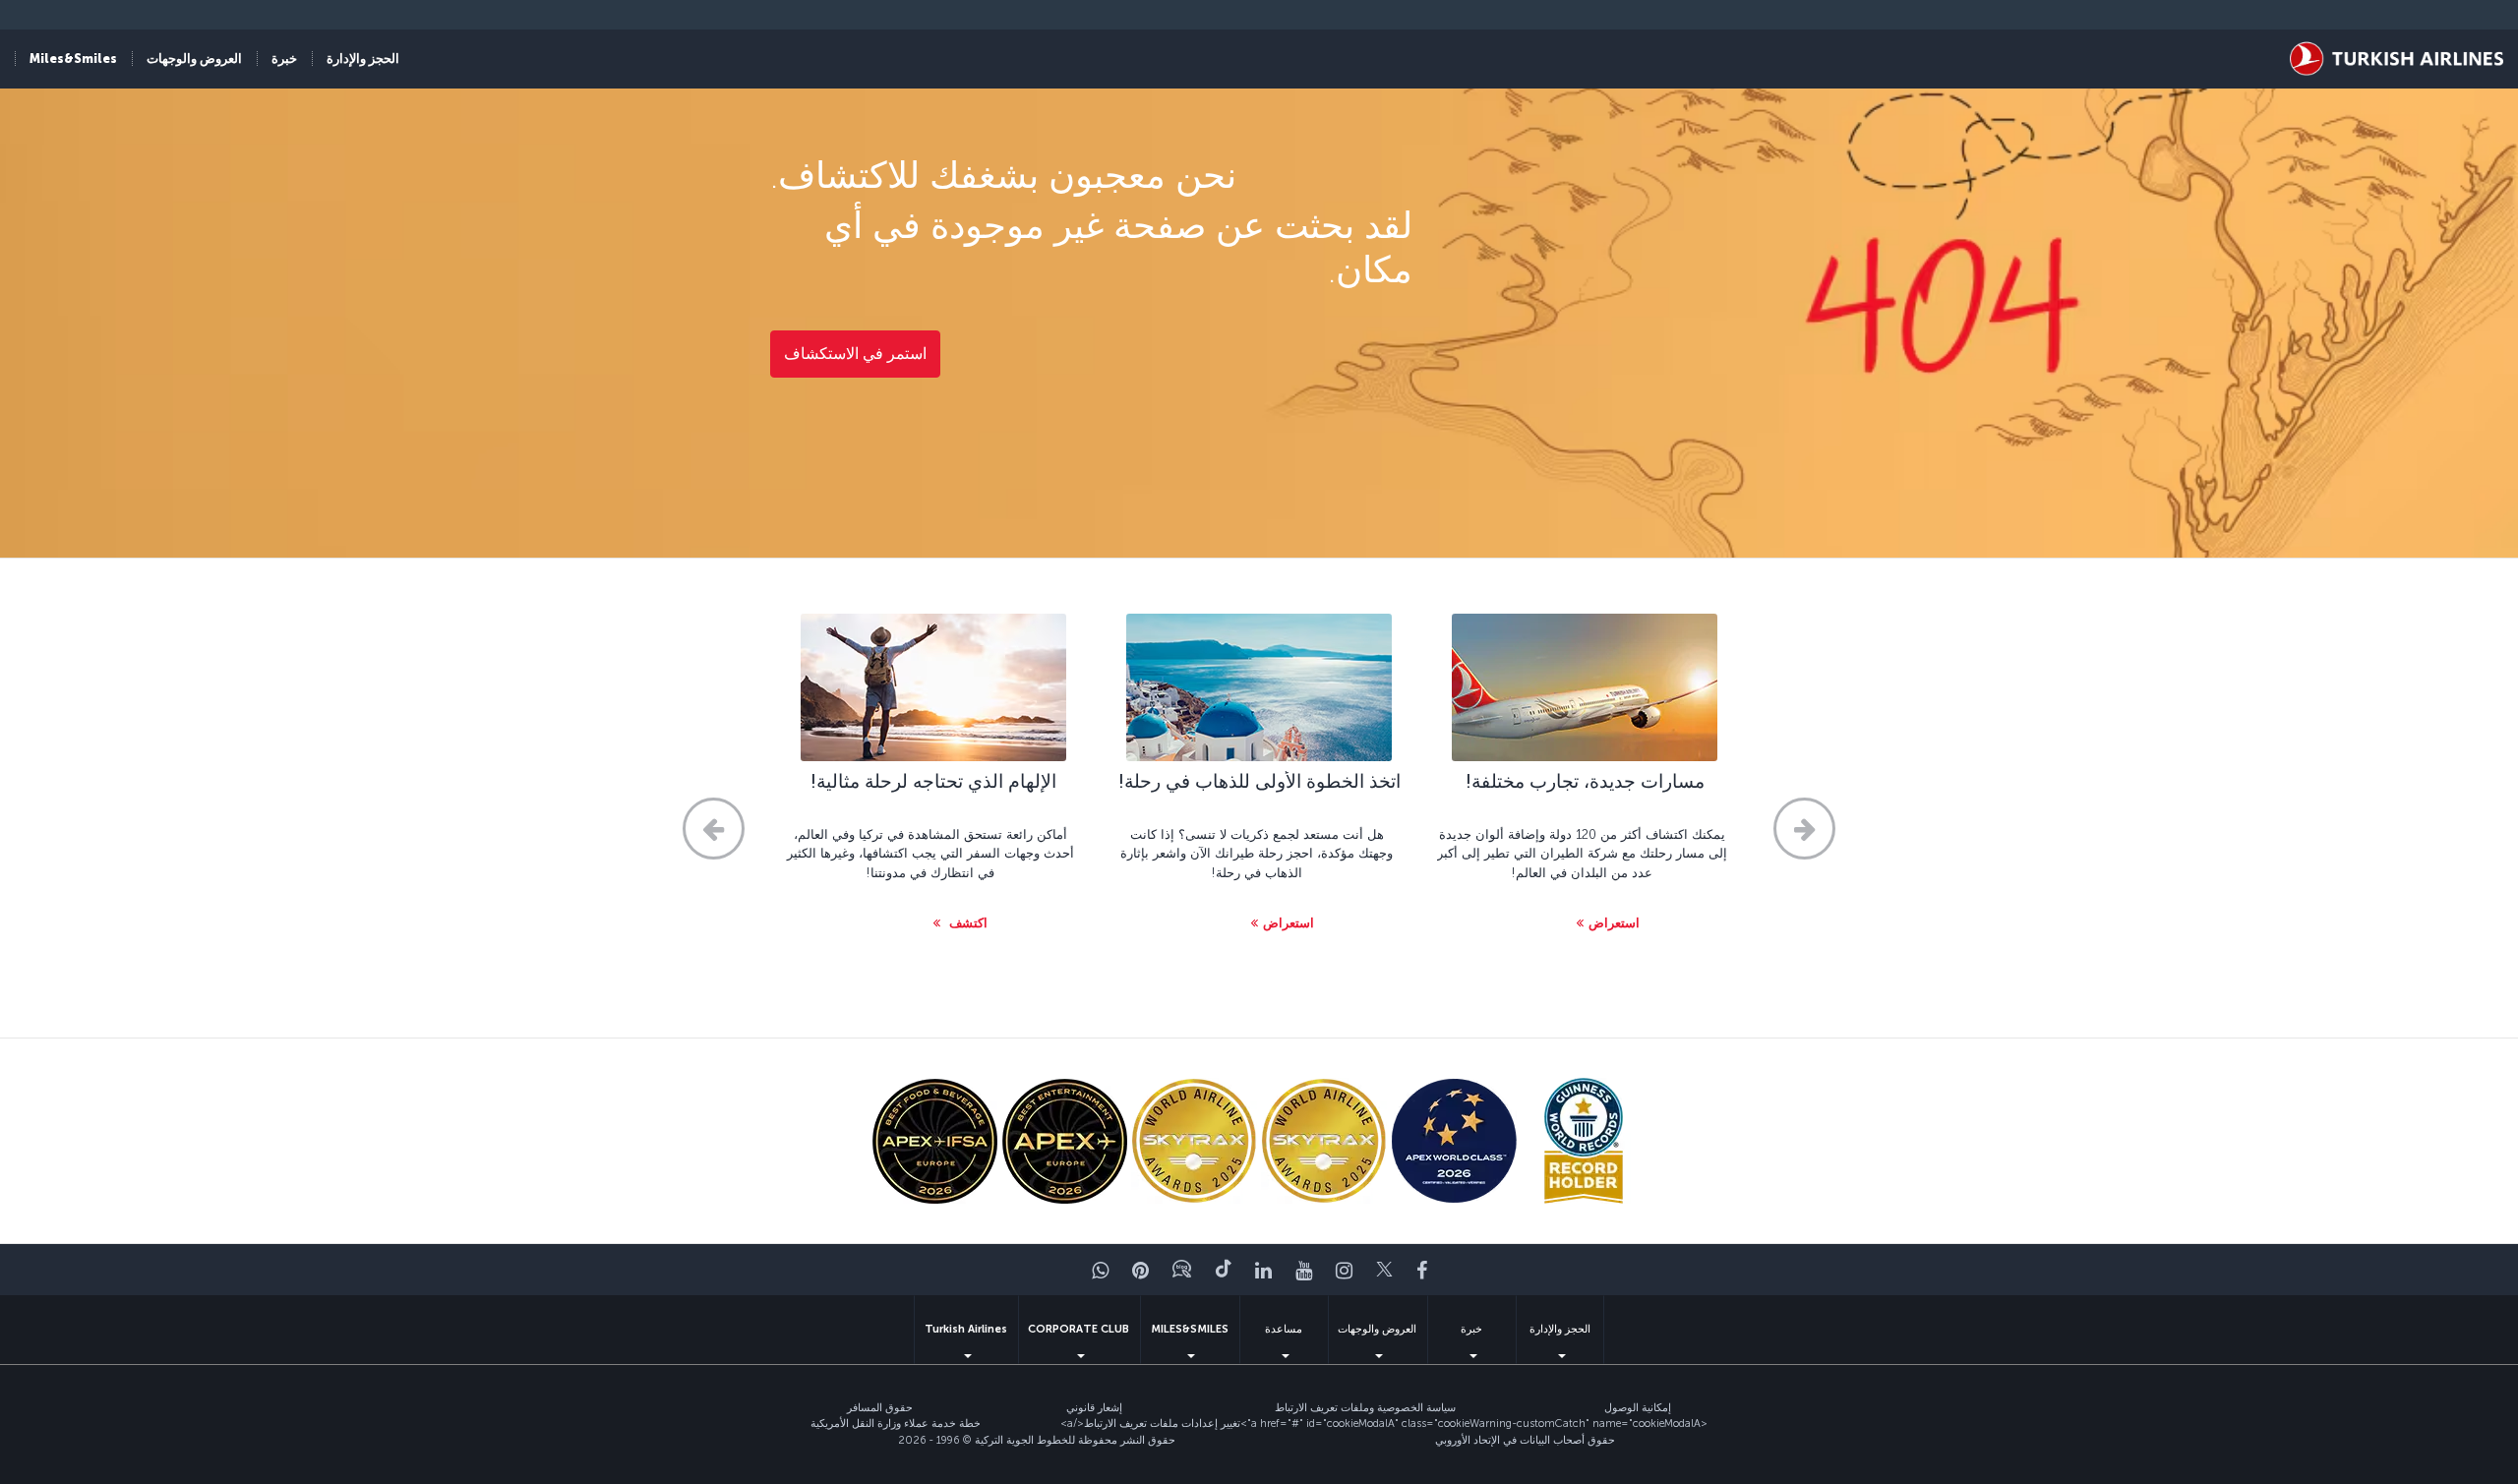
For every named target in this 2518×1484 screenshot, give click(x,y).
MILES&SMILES (1190, 1329)
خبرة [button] (284, 59)
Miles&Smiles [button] (73, 59)
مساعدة (1284, 1329)
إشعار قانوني (1094, 1408)
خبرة (1471, 1329)
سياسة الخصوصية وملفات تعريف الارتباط (1365, 1408)
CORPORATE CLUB (1079, 1329)
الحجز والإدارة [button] (363, 59)
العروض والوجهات (1377, 1329)
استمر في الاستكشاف (855, 354)
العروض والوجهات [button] (194, 59)
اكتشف (966, 923)
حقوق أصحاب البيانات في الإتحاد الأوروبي (1525, 1440)
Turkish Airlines (966, 1329)
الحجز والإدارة (1560, 1329)
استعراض (1614, 923)
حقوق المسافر (880, 1408)
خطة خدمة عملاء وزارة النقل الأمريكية (896, 1424)
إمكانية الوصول (1638, 1408)
